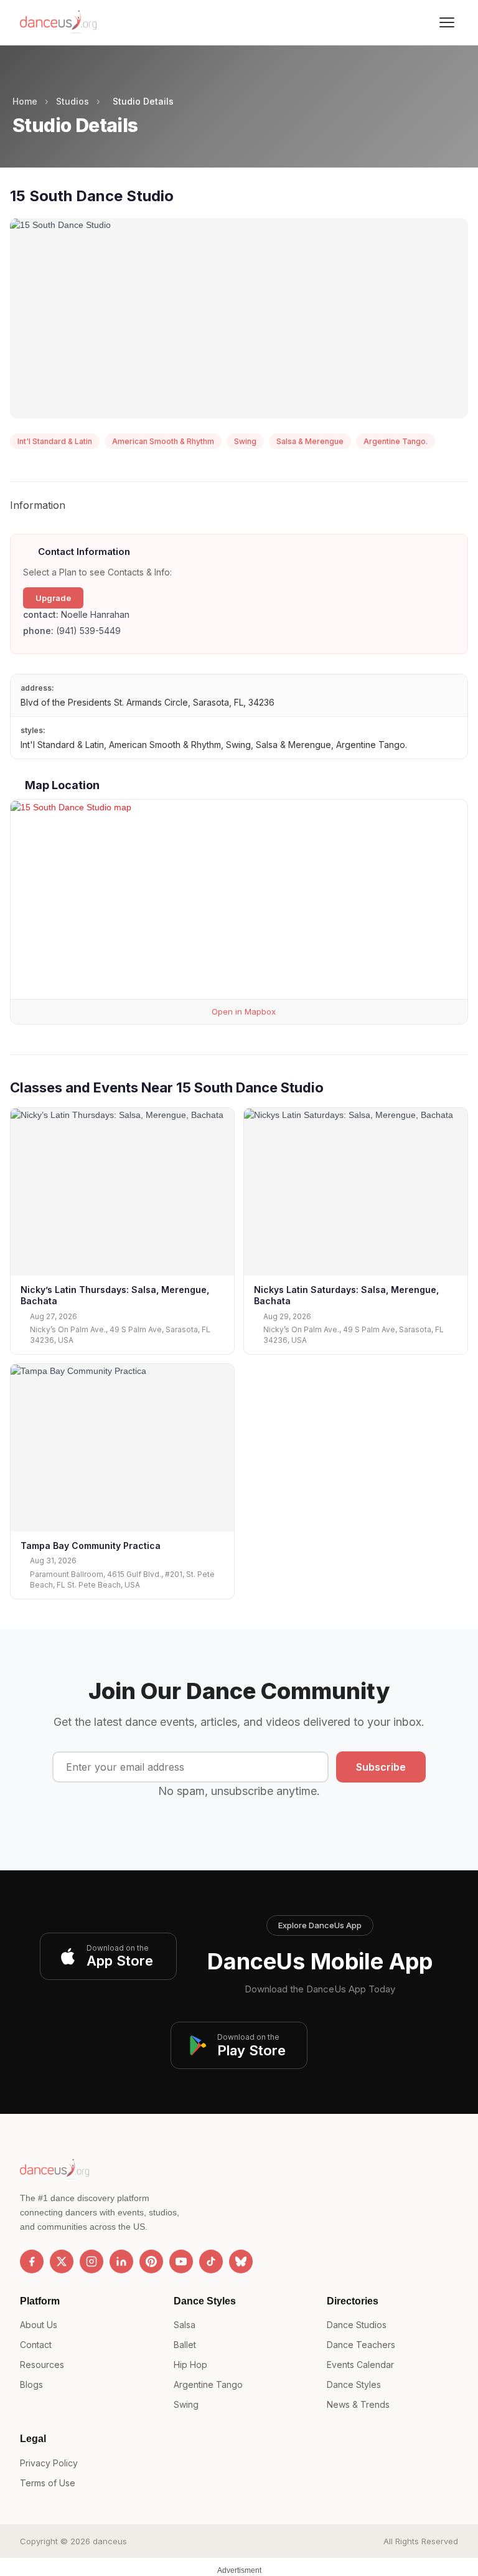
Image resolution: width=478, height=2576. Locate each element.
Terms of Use (48, 2483)
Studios (73, 101)
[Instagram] (91, 2261)
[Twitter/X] (62, 2261)
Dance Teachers (361, 2345)
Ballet (185, 2345)
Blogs (31, 2384)
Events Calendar (360, 2365)
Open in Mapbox (242, 1011)
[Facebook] (32, 2261)
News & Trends (358, 2404)
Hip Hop (190, 2365)
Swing (186, 2404)
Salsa (185, 2325)
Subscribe (381, 1767)
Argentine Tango (208, 2384)
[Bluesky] (241, 2261)
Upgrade (53, 598)
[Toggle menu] (447, 22)
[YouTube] (181, 2261)
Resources (42, 2365)
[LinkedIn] (121, 2261)
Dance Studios (357, 2325)
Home (25, 101)
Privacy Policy (49, 2463)
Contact (36, 2345)
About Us (39, 2325)
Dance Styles (354, 2384)
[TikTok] (211, 2261)
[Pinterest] (151, 2261)
